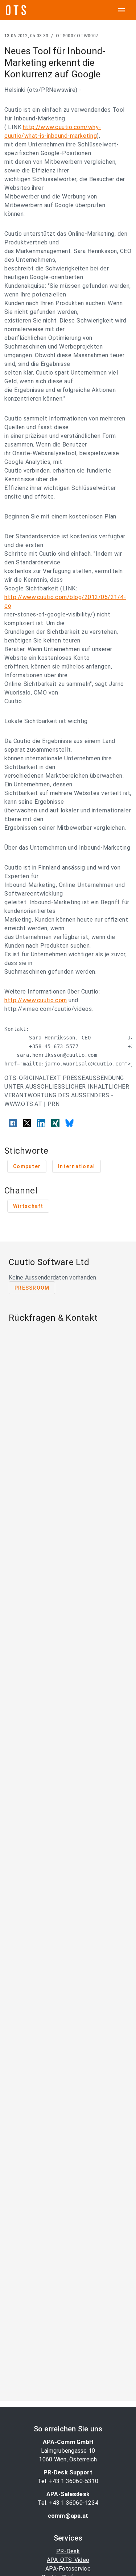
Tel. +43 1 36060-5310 (68, 2481)
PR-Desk (68, 2551)
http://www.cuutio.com (36, 1000)
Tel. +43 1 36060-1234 (68, 2503)
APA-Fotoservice (68, 2569)
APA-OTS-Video (68, 2560)
